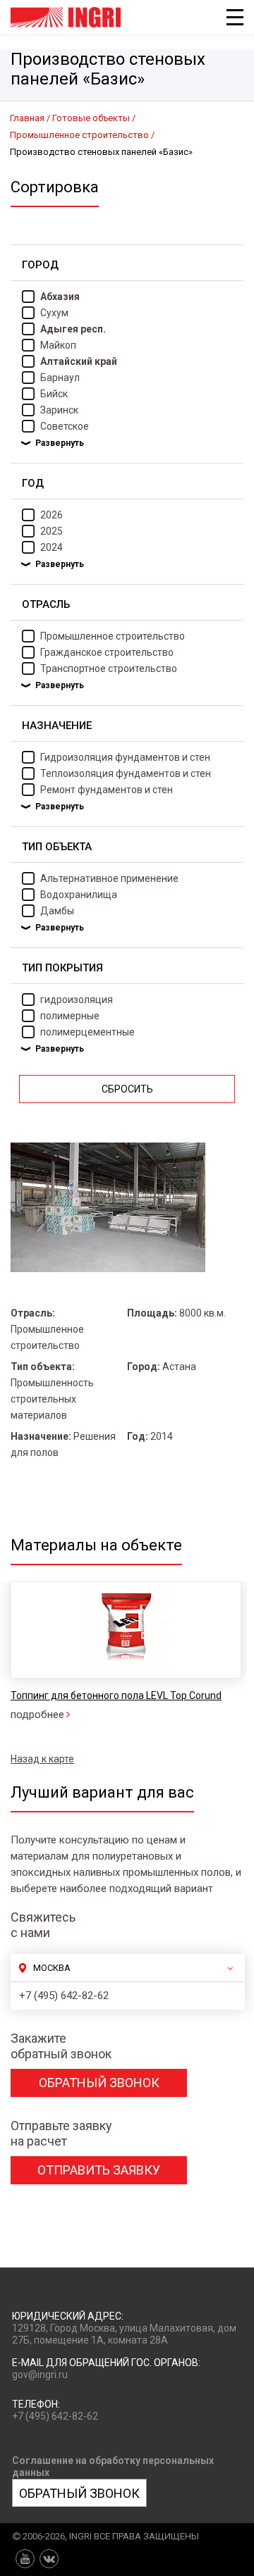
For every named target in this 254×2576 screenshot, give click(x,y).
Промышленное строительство (113, 636)
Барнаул (60, 378)
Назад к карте (42, 1759)
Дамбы (57, 911)
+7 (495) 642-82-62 (64, 1996)
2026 (52, 515)
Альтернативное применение (109, 878)
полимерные (70, 1016)
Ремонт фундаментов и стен (107, 790)
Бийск (54, 394)
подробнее (37, 1715)
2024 (52, 547)
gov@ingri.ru (40, 2375)
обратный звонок (99, 2083)
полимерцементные (87, 1032)
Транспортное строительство (109, 668)
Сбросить (127, 1089)
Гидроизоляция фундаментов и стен (125, 757)
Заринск (59, 410)
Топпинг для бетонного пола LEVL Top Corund (116, 1695)
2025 (52, 531)
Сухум (54, 313)
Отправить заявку (99, 2170)
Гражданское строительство (107, 652)
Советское (65, 426)
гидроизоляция (77, 1000)
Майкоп (58, 345)
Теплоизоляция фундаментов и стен (126, 773)
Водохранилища (79, 895)
